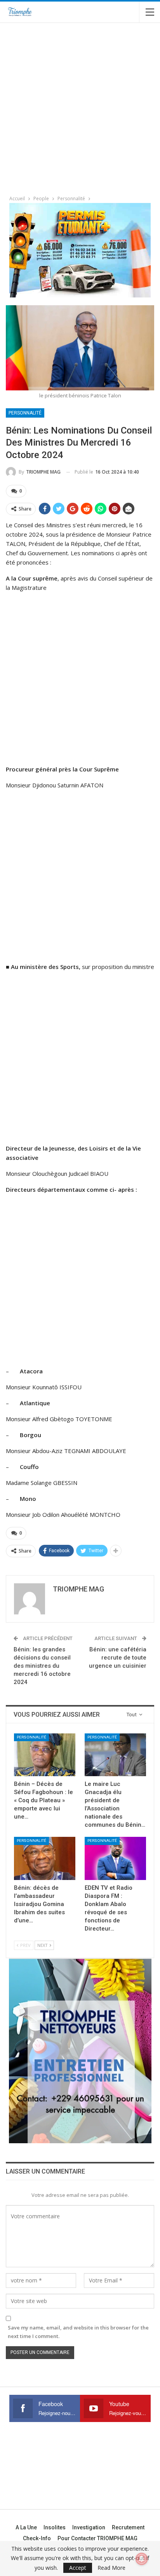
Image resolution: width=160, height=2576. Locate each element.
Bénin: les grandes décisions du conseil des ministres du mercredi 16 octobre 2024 (42, 1666)
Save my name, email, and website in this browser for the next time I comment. (78, 2332)
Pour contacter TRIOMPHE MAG (97, 2538)
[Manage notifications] (142, 2559)
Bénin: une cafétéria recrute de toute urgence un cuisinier (118, 1658)
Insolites (55, 2527)
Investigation (89, 2527)
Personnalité (25, 413)
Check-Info (37, 2538)
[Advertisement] (80, 106)
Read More (111, 2568)
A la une (26, 2527)
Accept (78, 2568)
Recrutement (128, 2527)
